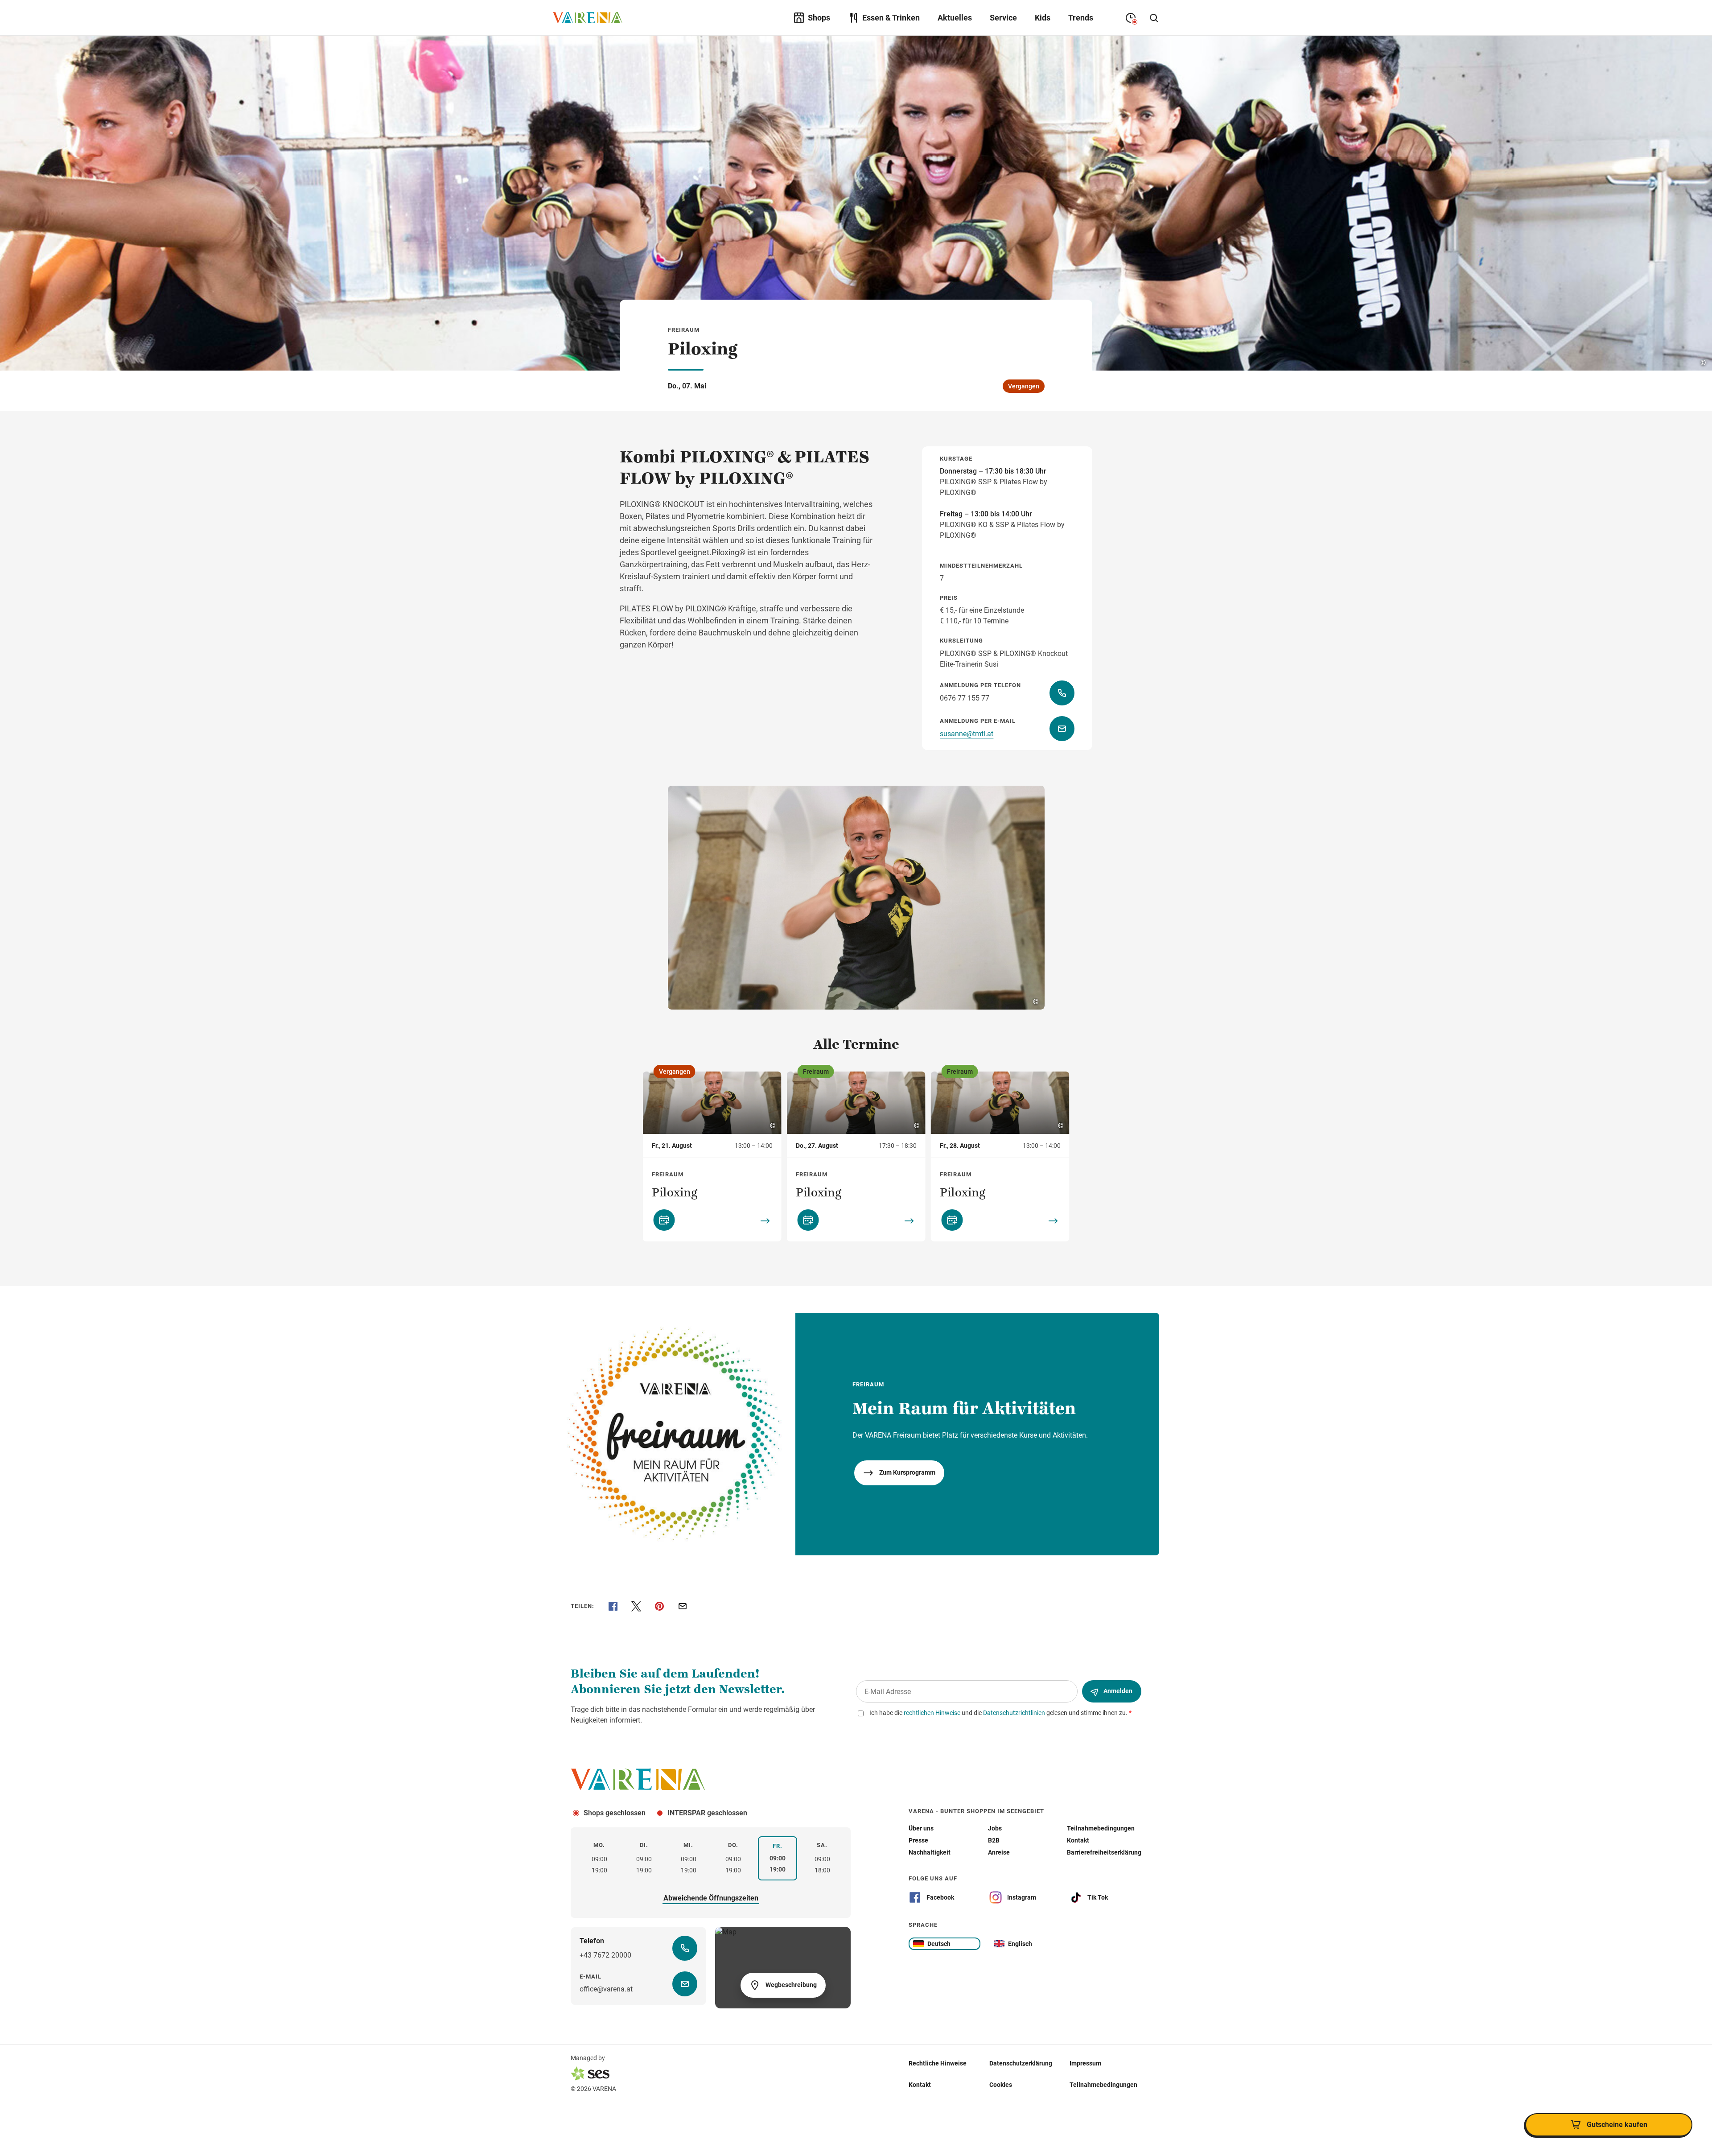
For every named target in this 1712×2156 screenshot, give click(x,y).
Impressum (1085, 2063)
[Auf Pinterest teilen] (659, 1606)
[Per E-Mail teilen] (683, 1606)
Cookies (1001, 2084)
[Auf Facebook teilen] (613, 1606)
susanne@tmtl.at (967, 734)
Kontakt (920, 2084)
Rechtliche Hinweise (938, 2063)
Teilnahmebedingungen (1103, 2084)
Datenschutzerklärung (1021, 2063)
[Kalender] (664, 1220)
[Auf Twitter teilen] (636, 1606)
